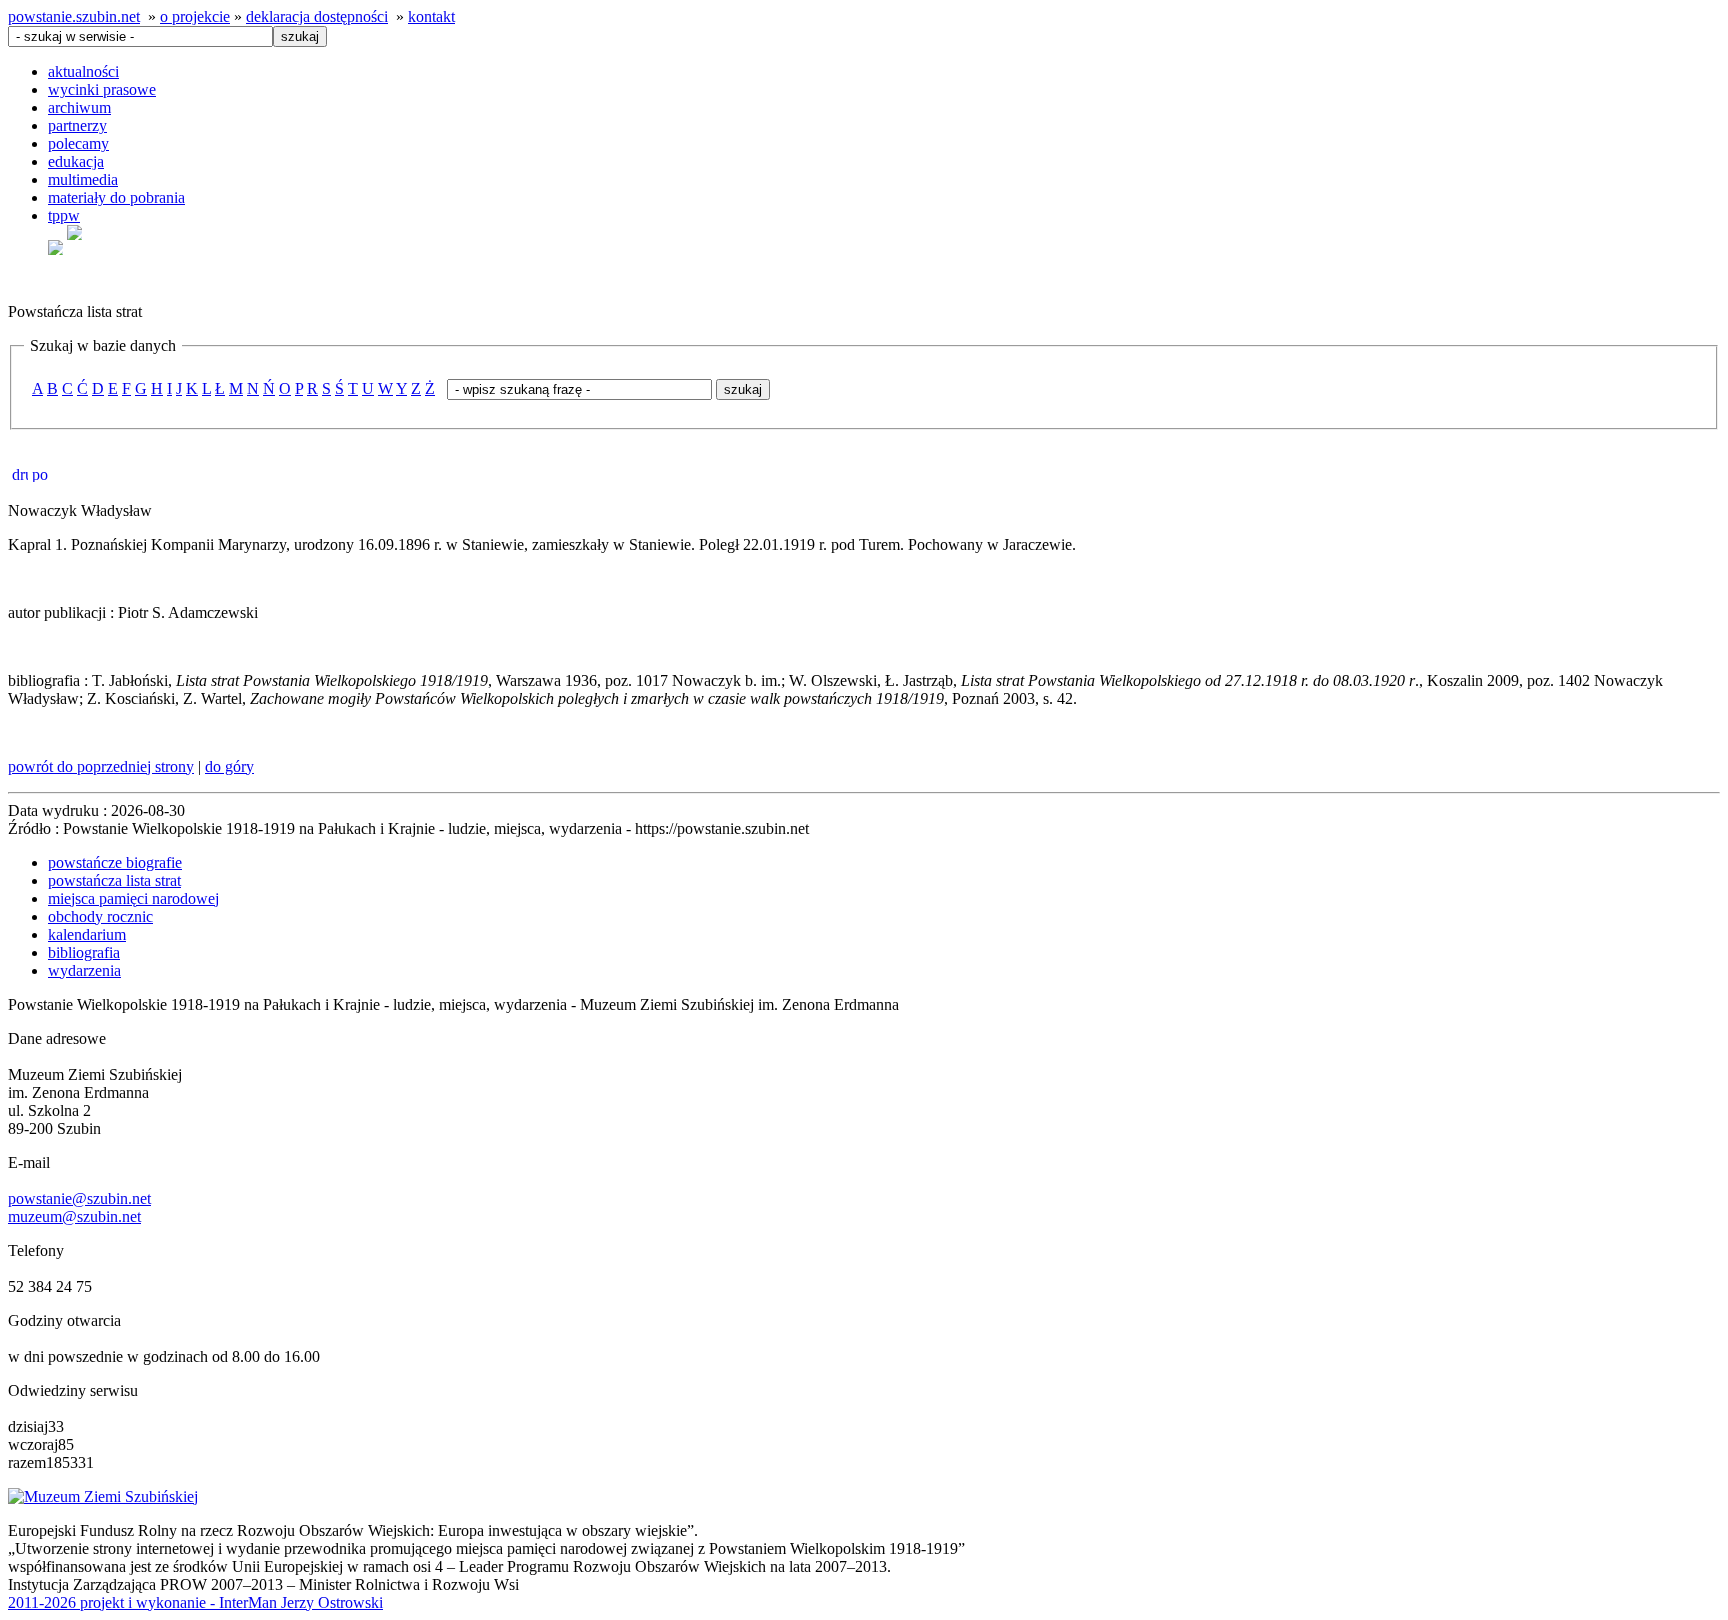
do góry (229, 766)
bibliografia (84, 952)
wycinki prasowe (102, 89)
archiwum (79, 107)
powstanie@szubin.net (79, 1198)
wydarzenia (84, 970)
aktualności (83, 71)
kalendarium (87, 934)
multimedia (83, 179)
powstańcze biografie (115, 862)
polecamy (78, 143)
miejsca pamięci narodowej (133, 898)
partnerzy (77, 125)
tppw (64, 215)
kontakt (431, 16)
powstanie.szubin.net (74, 16)
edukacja (76, 161)
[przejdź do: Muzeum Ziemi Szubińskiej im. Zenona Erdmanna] (103, 1496)
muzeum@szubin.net (74, 1216)
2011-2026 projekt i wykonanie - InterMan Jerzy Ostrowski (195, 1602)
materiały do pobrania (116, 197)
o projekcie (195, 16)
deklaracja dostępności (317, 16)
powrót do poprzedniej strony (101, 766)
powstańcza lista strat (114, 880)
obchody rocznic (100, 916)
